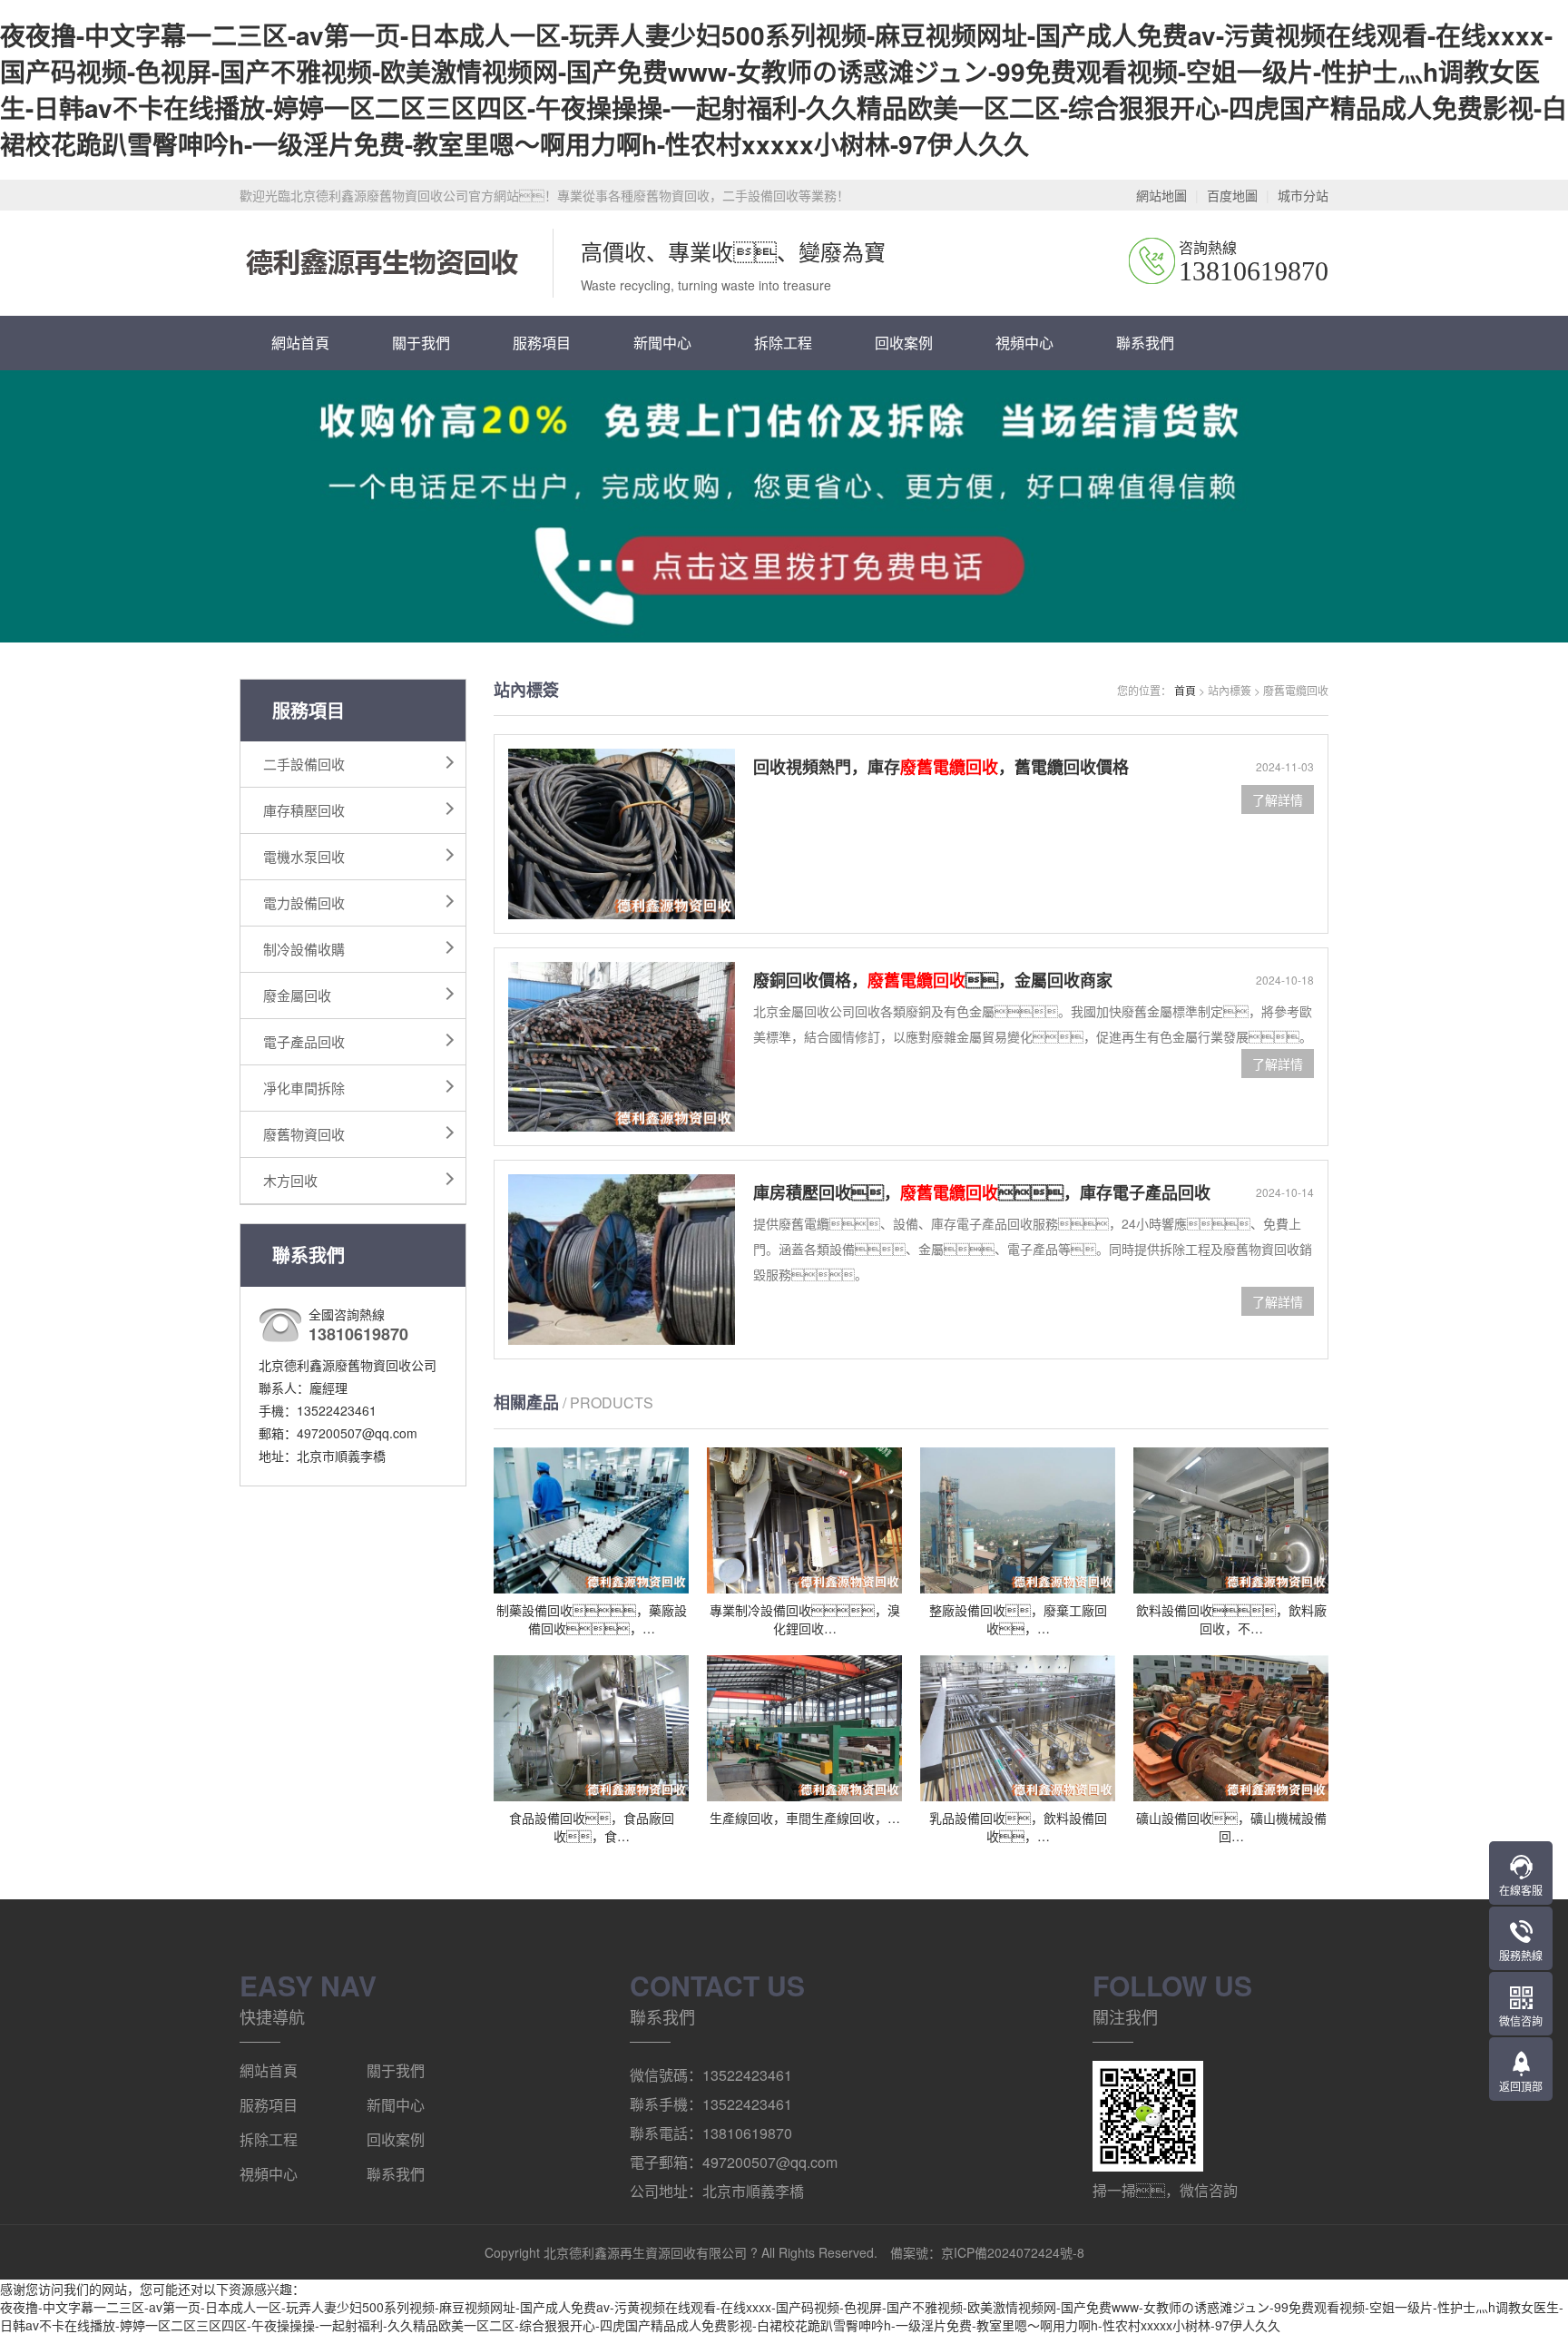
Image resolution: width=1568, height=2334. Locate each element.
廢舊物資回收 (304, 1134)
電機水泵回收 (304, 856)
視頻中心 (1024, 343)
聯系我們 (1145, 343)
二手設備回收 (304, 764)
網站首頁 (300, 343)
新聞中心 (662, 343)
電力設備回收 (304, 902)
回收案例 (904, 343)
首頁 (1185, 690)
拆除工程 (783, 343)
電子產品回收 (304, 1041)
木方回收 (290, 1180)
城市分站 (1303, 195)
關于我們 (421, 343)
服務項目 (542, 343)
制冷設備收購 (304, 949)
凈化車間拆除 (304, 1088)
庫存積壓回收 (304, 810)
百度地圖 (1232, 195)
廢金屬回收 (297, 995)
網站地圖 (1161, 195)
